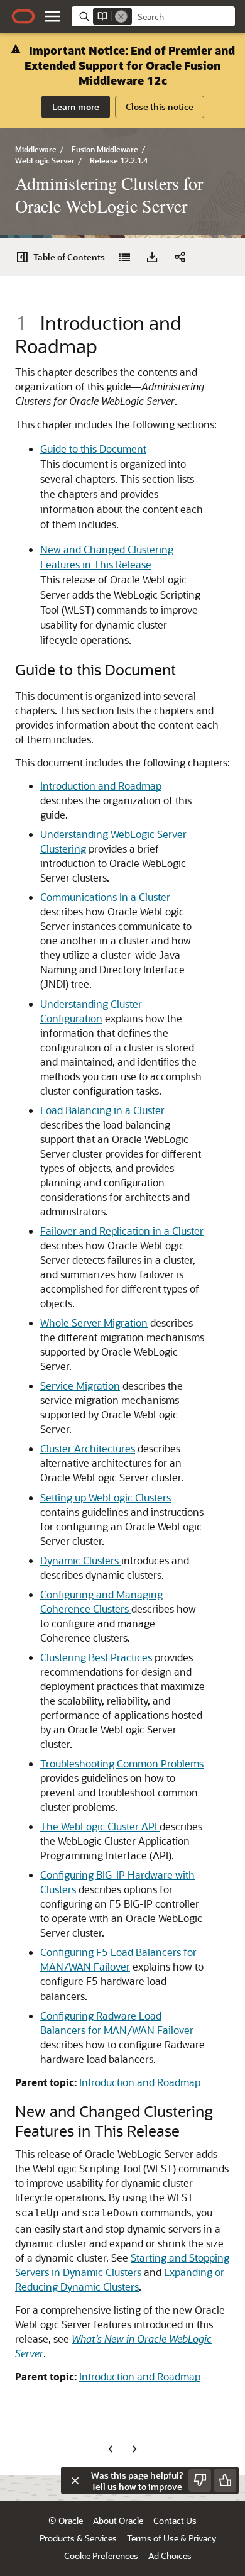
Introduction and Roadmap (101, 786)
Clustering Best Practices (96, 1657)
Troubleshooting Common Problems (122, 1763)
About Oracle (118, 2520)
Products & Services (78, 2538)
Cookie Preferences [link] (101, 2556)
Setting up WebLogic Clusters (106, 1497)
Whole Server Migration (94, 1323)
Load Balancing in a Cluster (102, 1110)
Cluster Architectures (88, 1448)
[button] (53, 16)
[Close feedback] (75, 2480)
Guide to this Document (93, 449)
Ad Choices (170, 2556)
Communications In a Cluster (105, 897)
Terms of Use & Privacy (171, 2538)
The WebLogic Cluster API (100, 1826)
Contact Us (175, 2520)
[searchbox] (183, 17)
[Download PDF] (152, 257)
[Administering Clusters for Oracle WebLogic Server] (124, 257)
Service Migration (80, 1385)
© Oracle (66, 2520)
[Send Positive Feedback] (225, 2480)
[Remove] (121, 16)
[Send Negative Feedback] (200, 2480)
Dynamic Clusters (81, 1560)
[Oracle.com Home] (23, 16)
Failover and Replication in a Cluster (122, 1231)
